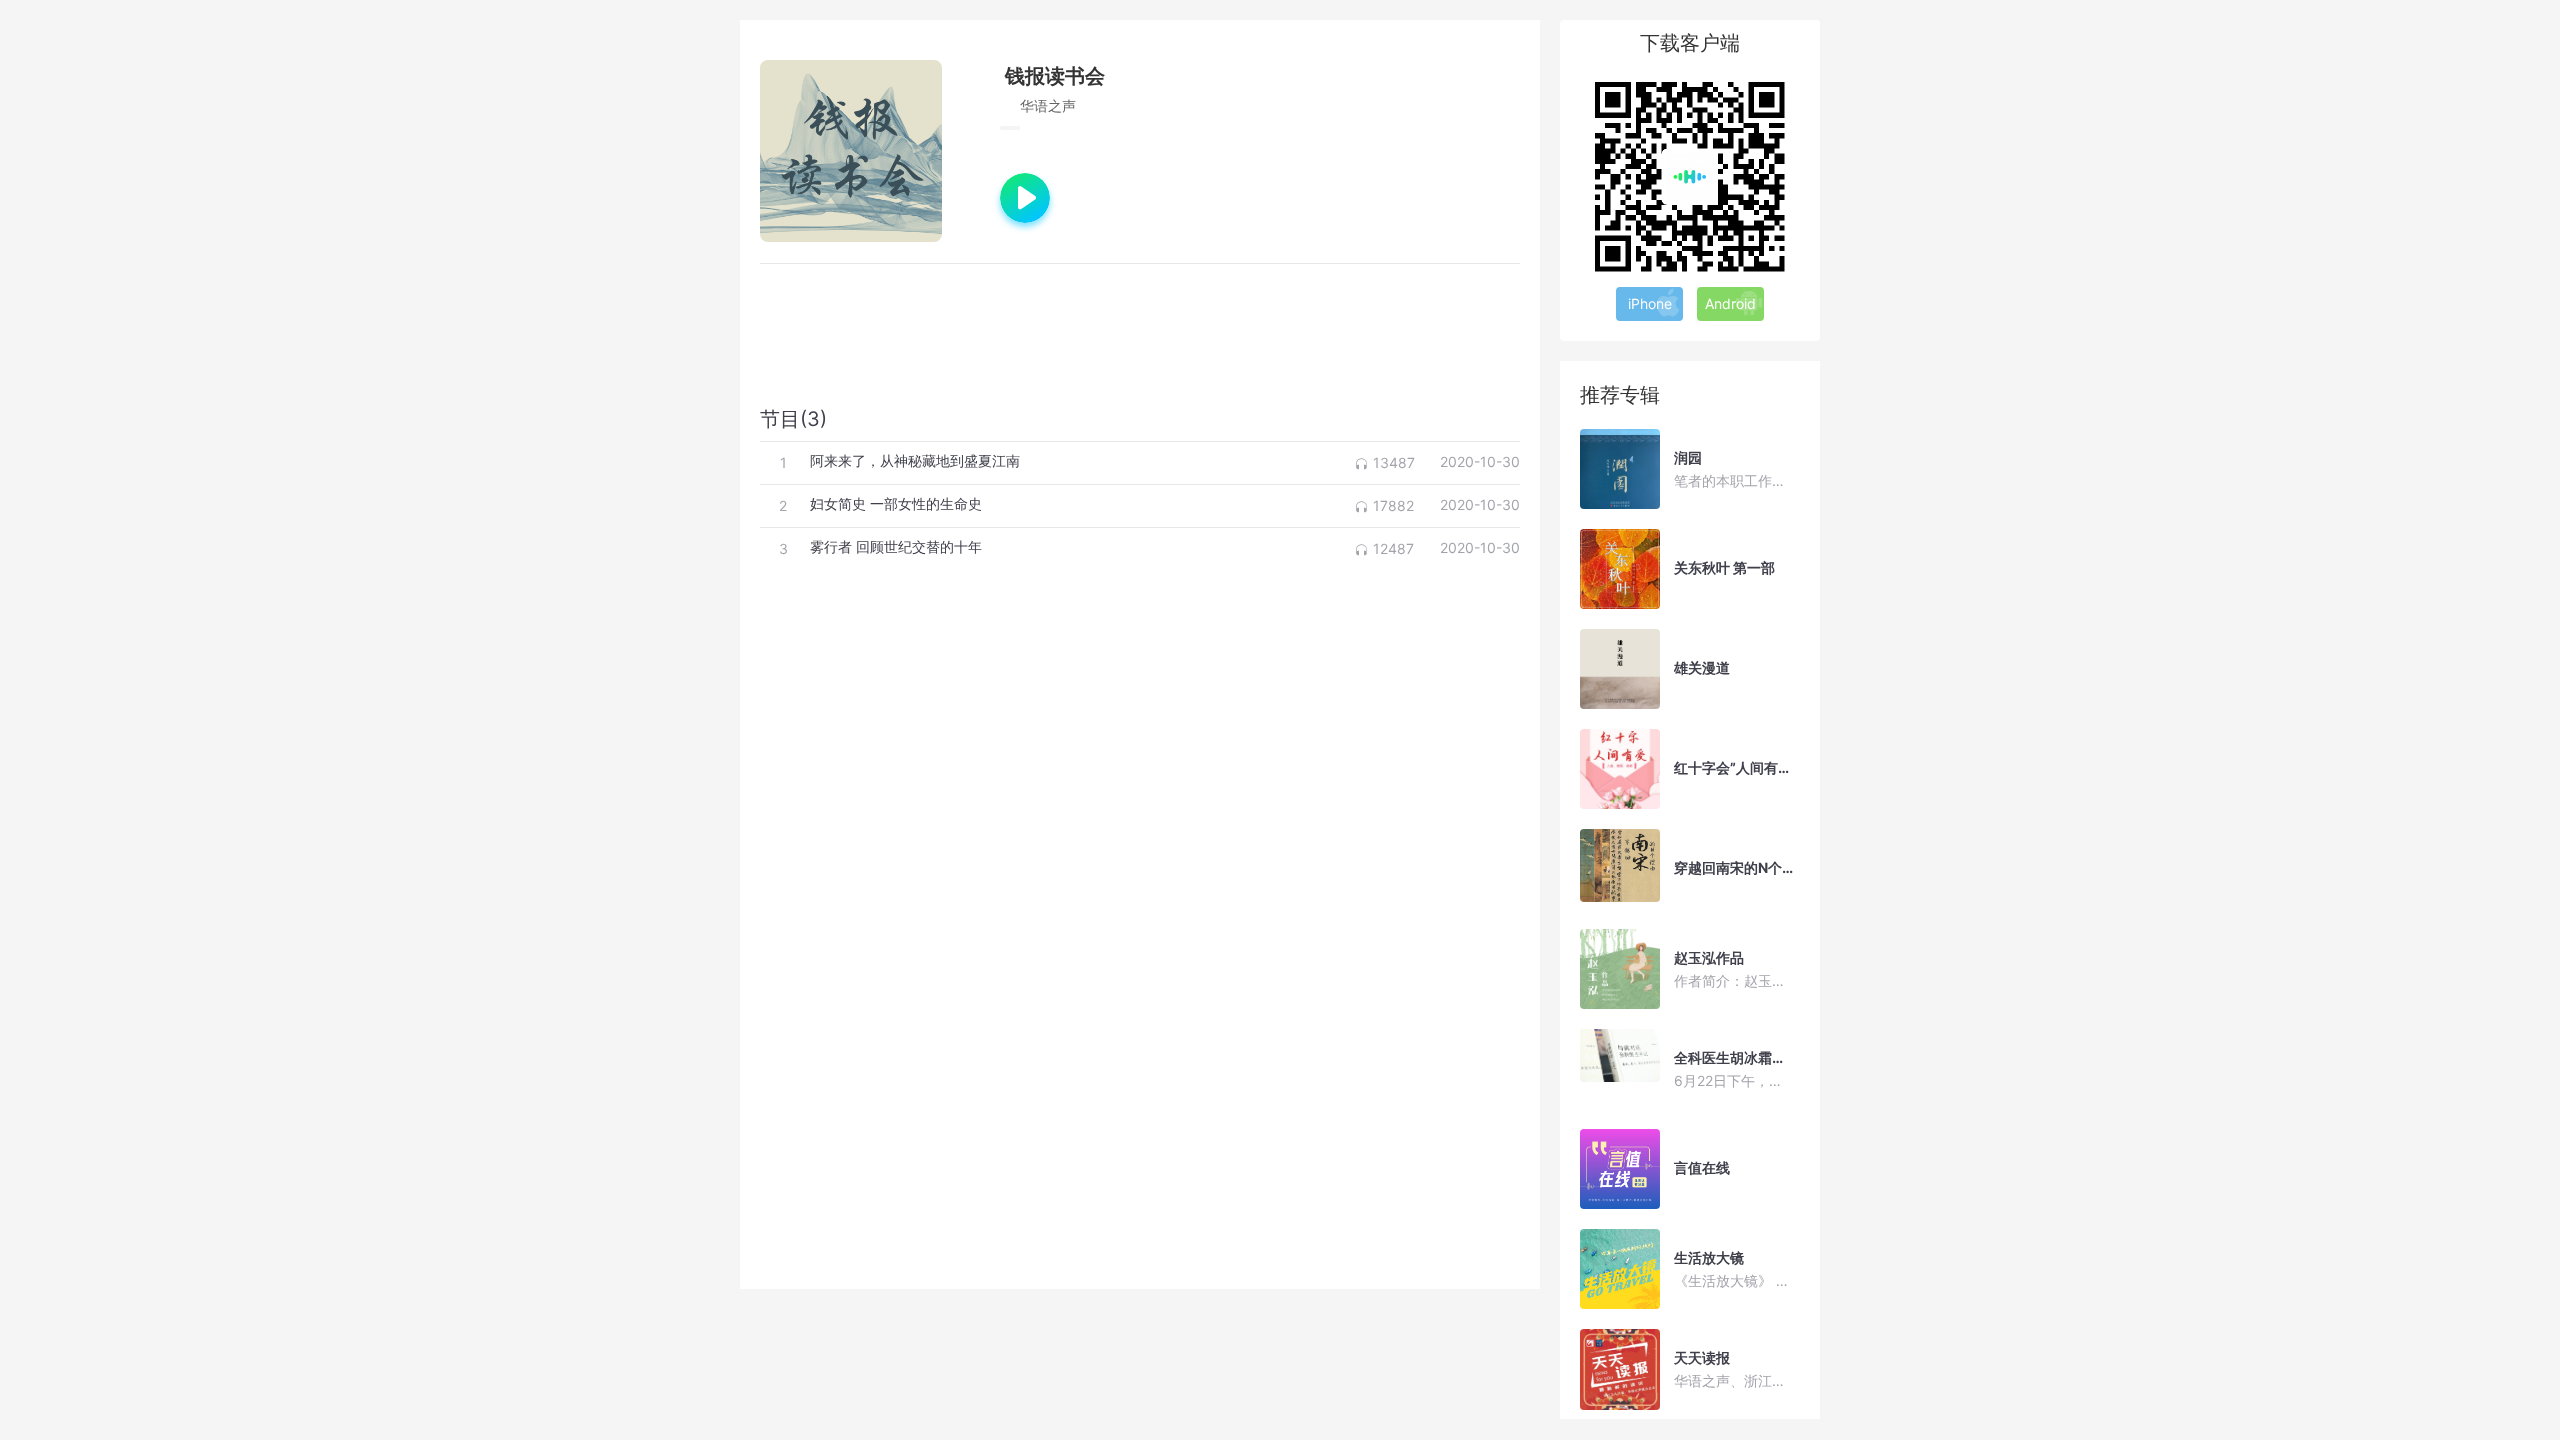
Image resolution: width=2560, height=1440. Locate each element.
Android (1730, 303)
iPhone (1650, 303)
